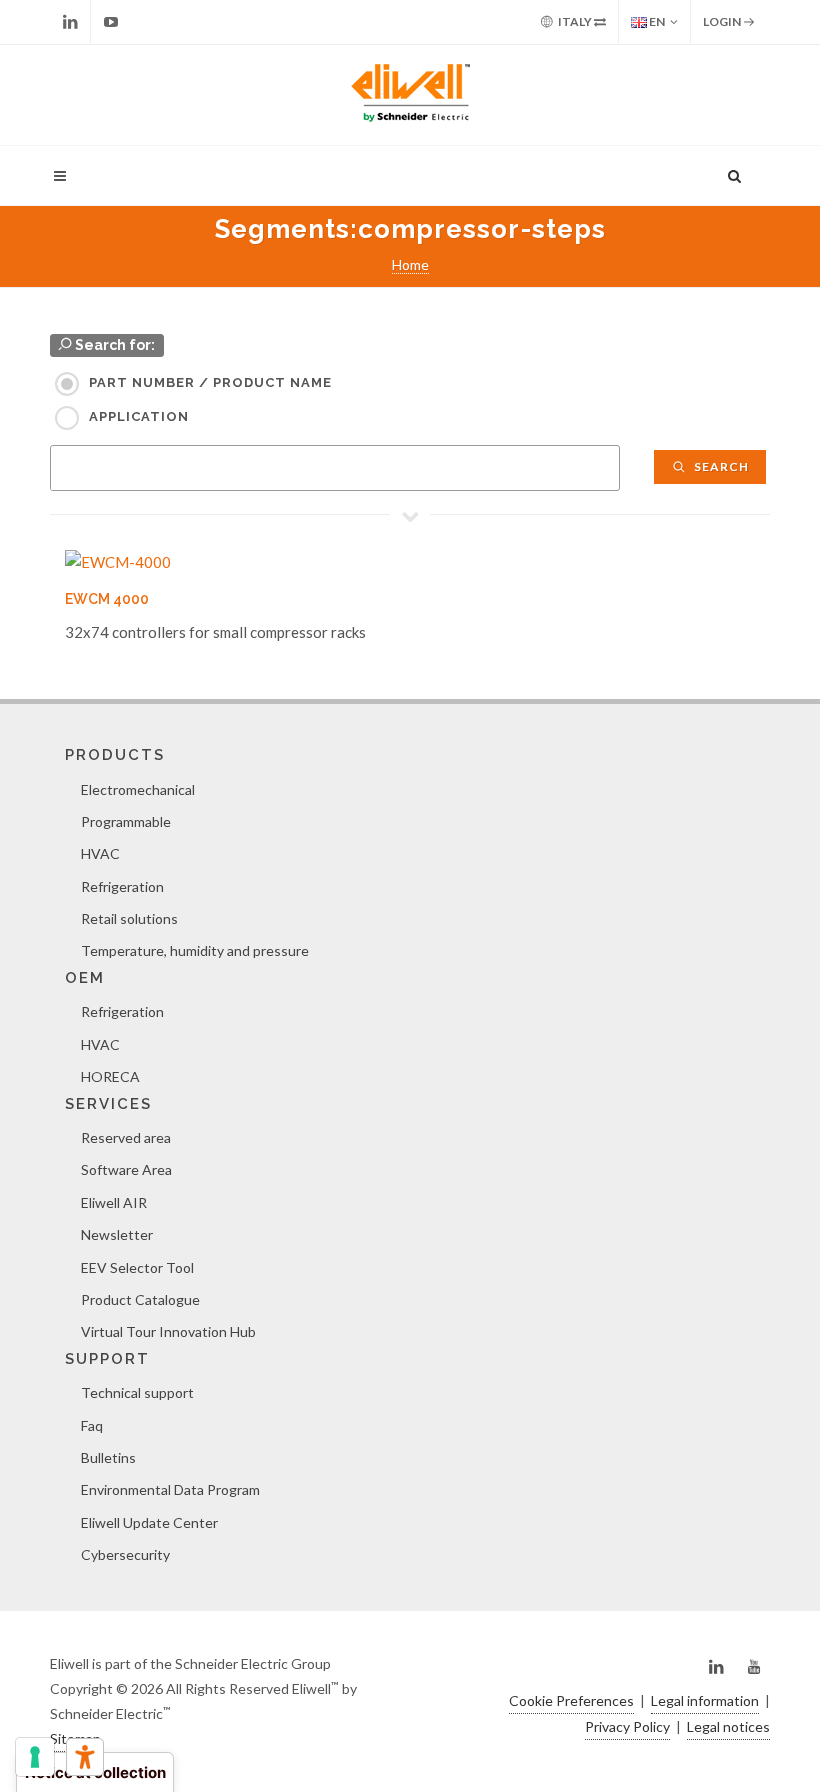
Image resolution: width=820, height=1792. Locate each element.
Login (723, 21)
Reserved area (126, 1137)
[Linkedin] (70, 22)
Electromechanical (138, 789)
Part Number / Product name (210, 382)
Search (720, 466)
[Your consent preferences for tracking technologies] (35, 1757)
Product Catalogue (140, 1299)
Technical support (137, 1392)
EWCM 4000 (107, 599)
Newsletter (117, 1234)
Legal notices (728, 1726)
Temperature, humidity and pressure (195, 950)
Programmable (126, 821)
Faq (92, 1425)
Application (139, 416)
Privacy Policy (627, 1726)
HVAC (100, 853)
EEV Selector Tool (137, 1267)
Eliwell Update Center (149, 1522)
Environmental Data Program (170, 1489)
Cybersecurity (125, 1554)
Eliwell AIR (114, 1202)
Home (410, 264)
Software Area (126, 1169)
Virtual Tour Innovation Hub (168, 1331)
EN (656, 21)
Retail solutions (129, 918)
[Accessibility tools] (85, 1757)
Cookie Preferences (571, 1700)
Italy (575, 21)
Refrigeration (122, 886)
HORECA (110, 1076)
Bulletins (108, 1457)
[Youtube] (111, 22)
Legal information (705, 1700)
